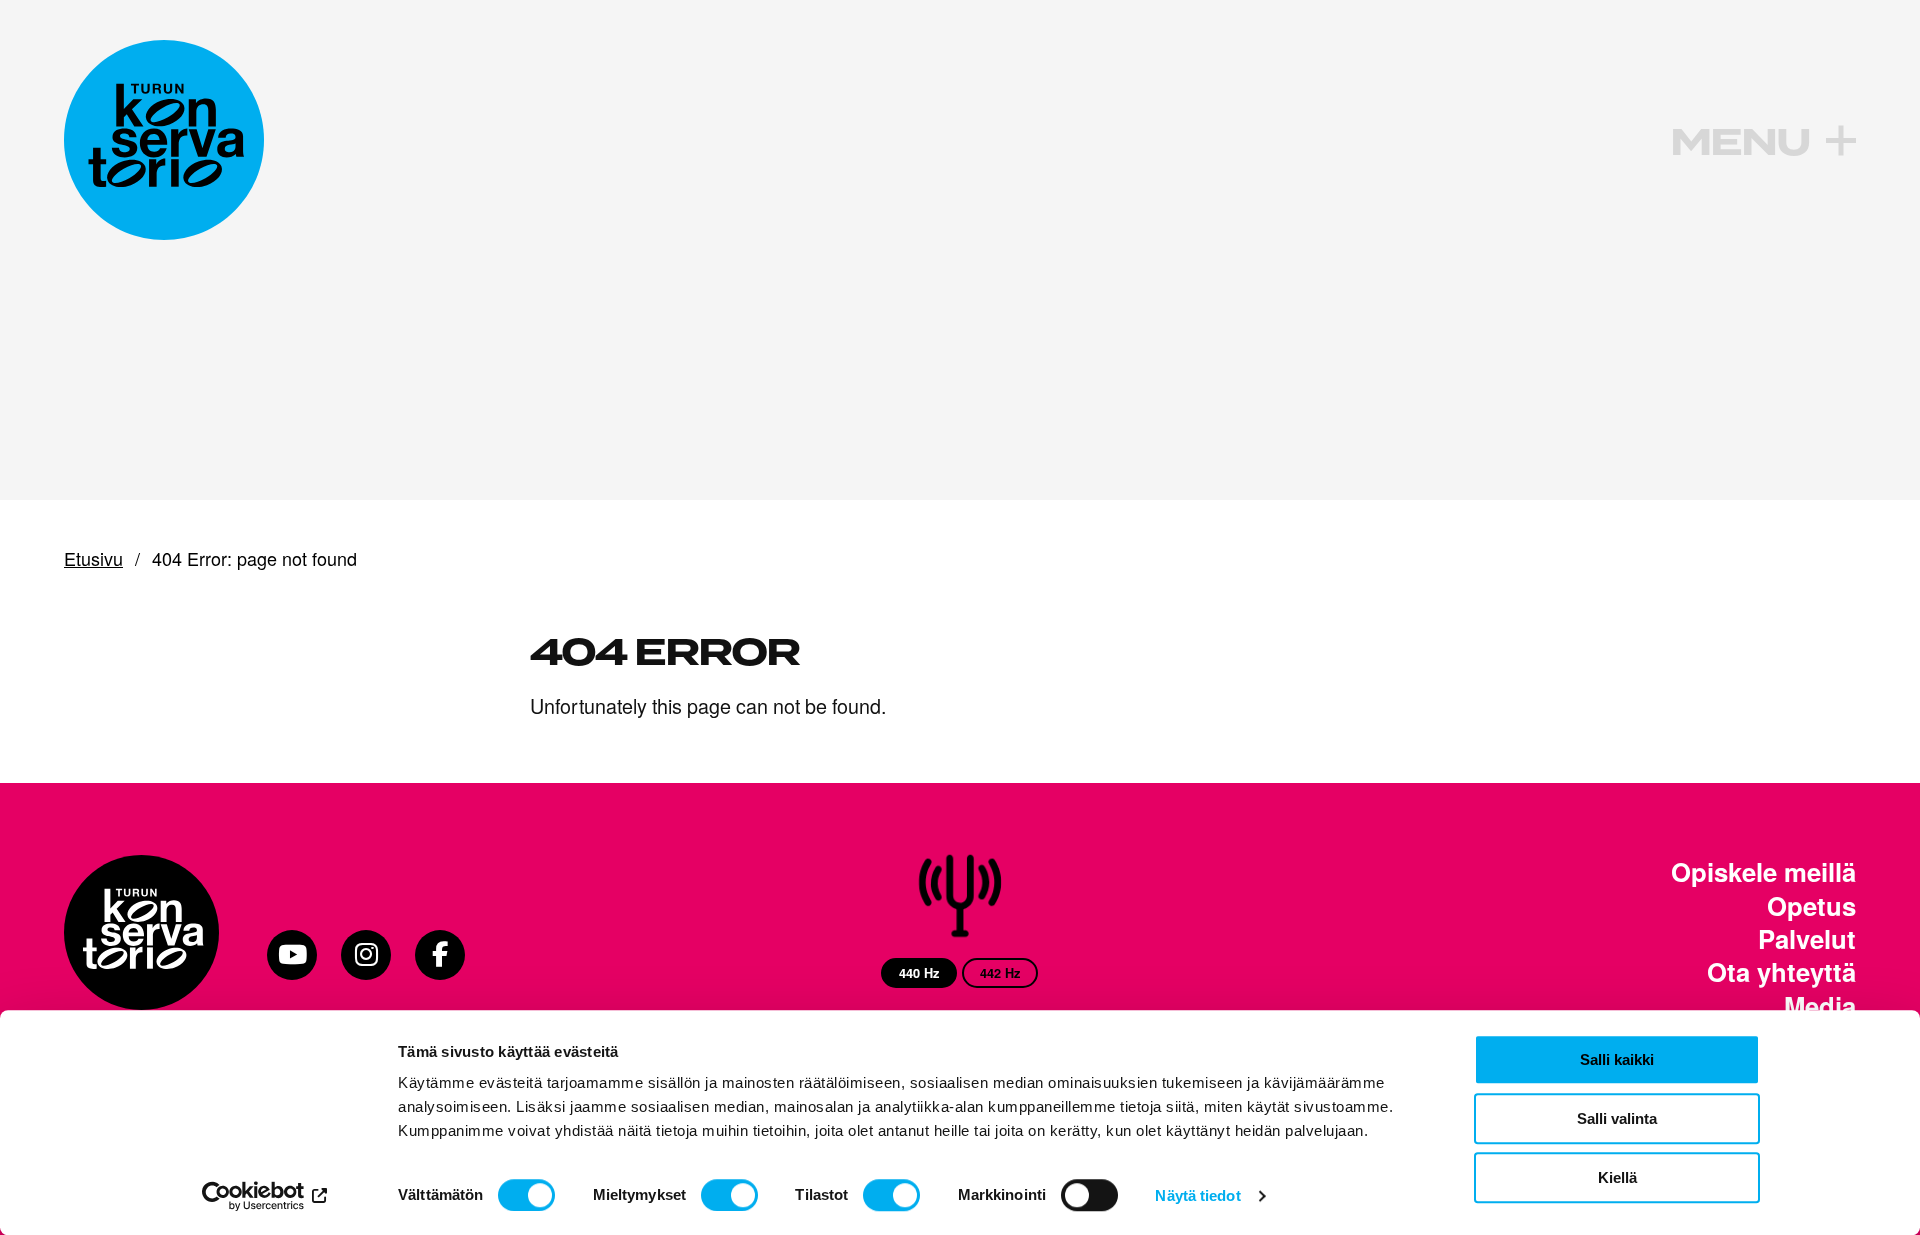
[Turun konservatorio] (141, 955)
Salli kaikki (1617, 1059)
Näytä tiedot (1197, 1195)
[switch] (729, 1195)
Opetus (1811, 905)
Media (1820, 1005)
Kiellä (1617, 1177)
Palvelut (1807, 938)
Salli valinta (1617, 1118)
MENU (1740, 142)
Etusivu (93, 559)
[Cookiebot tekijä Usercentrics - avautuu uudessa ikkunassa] (265, 1196)
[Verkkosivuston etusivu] (164, 140)
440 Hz (919, 973)
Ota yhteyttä (1781, 971)
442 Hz (1000, 973)
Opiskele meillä (1763, 871)
